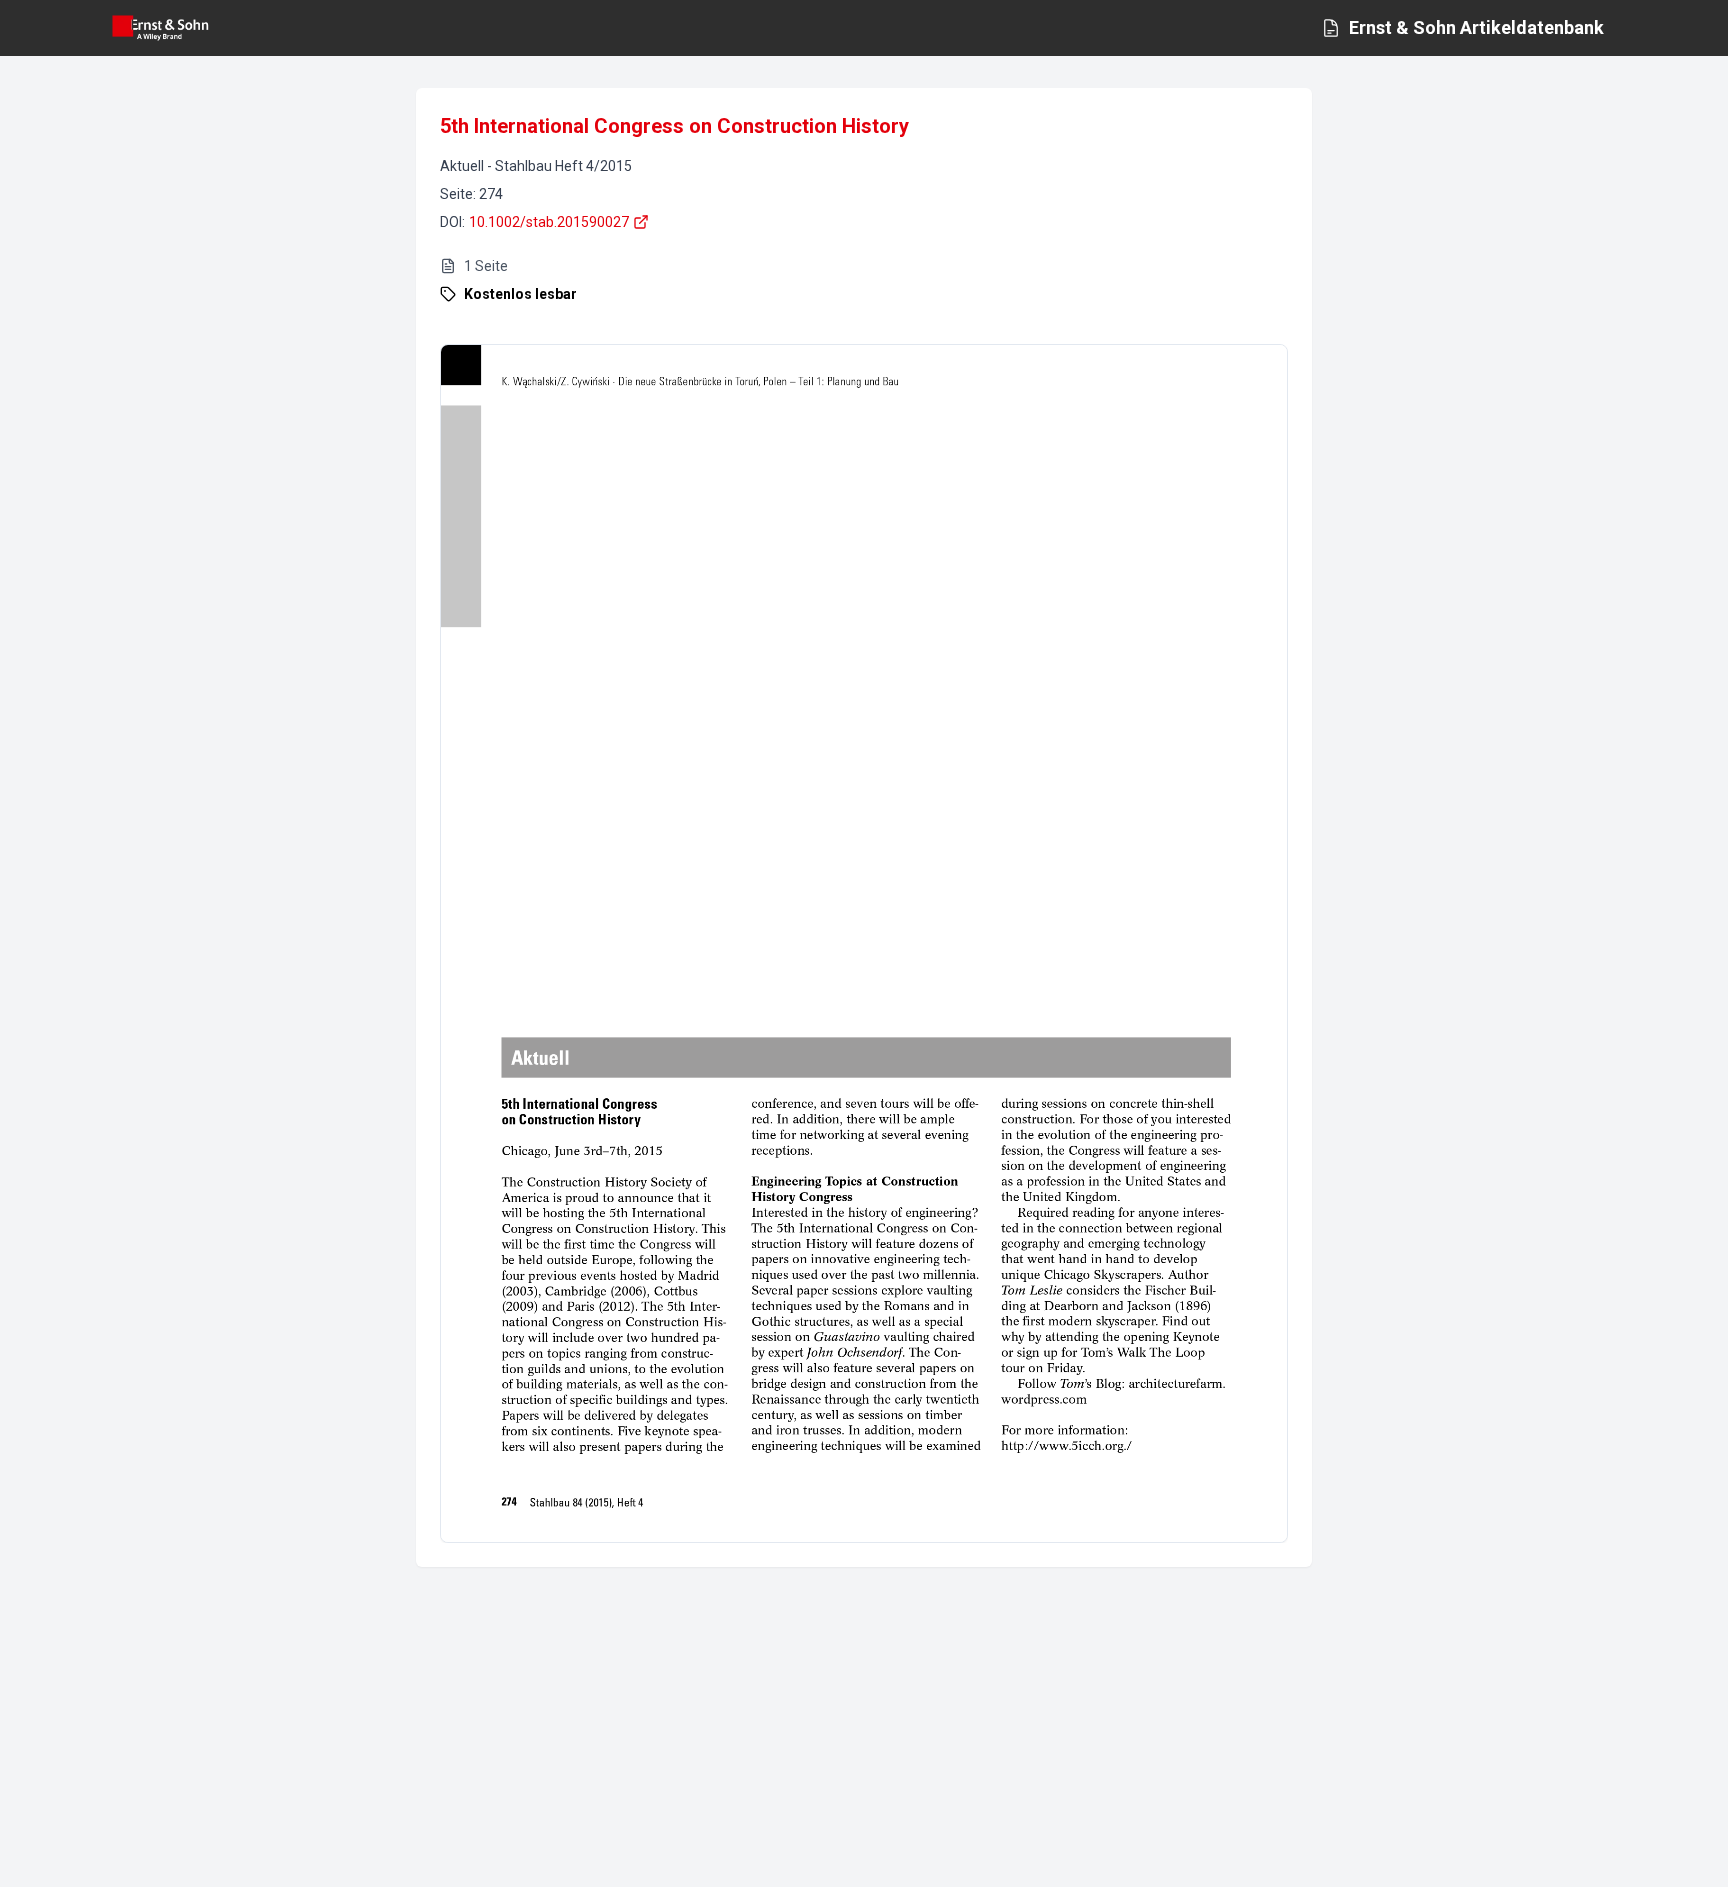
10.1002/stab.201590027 (549, 222)
